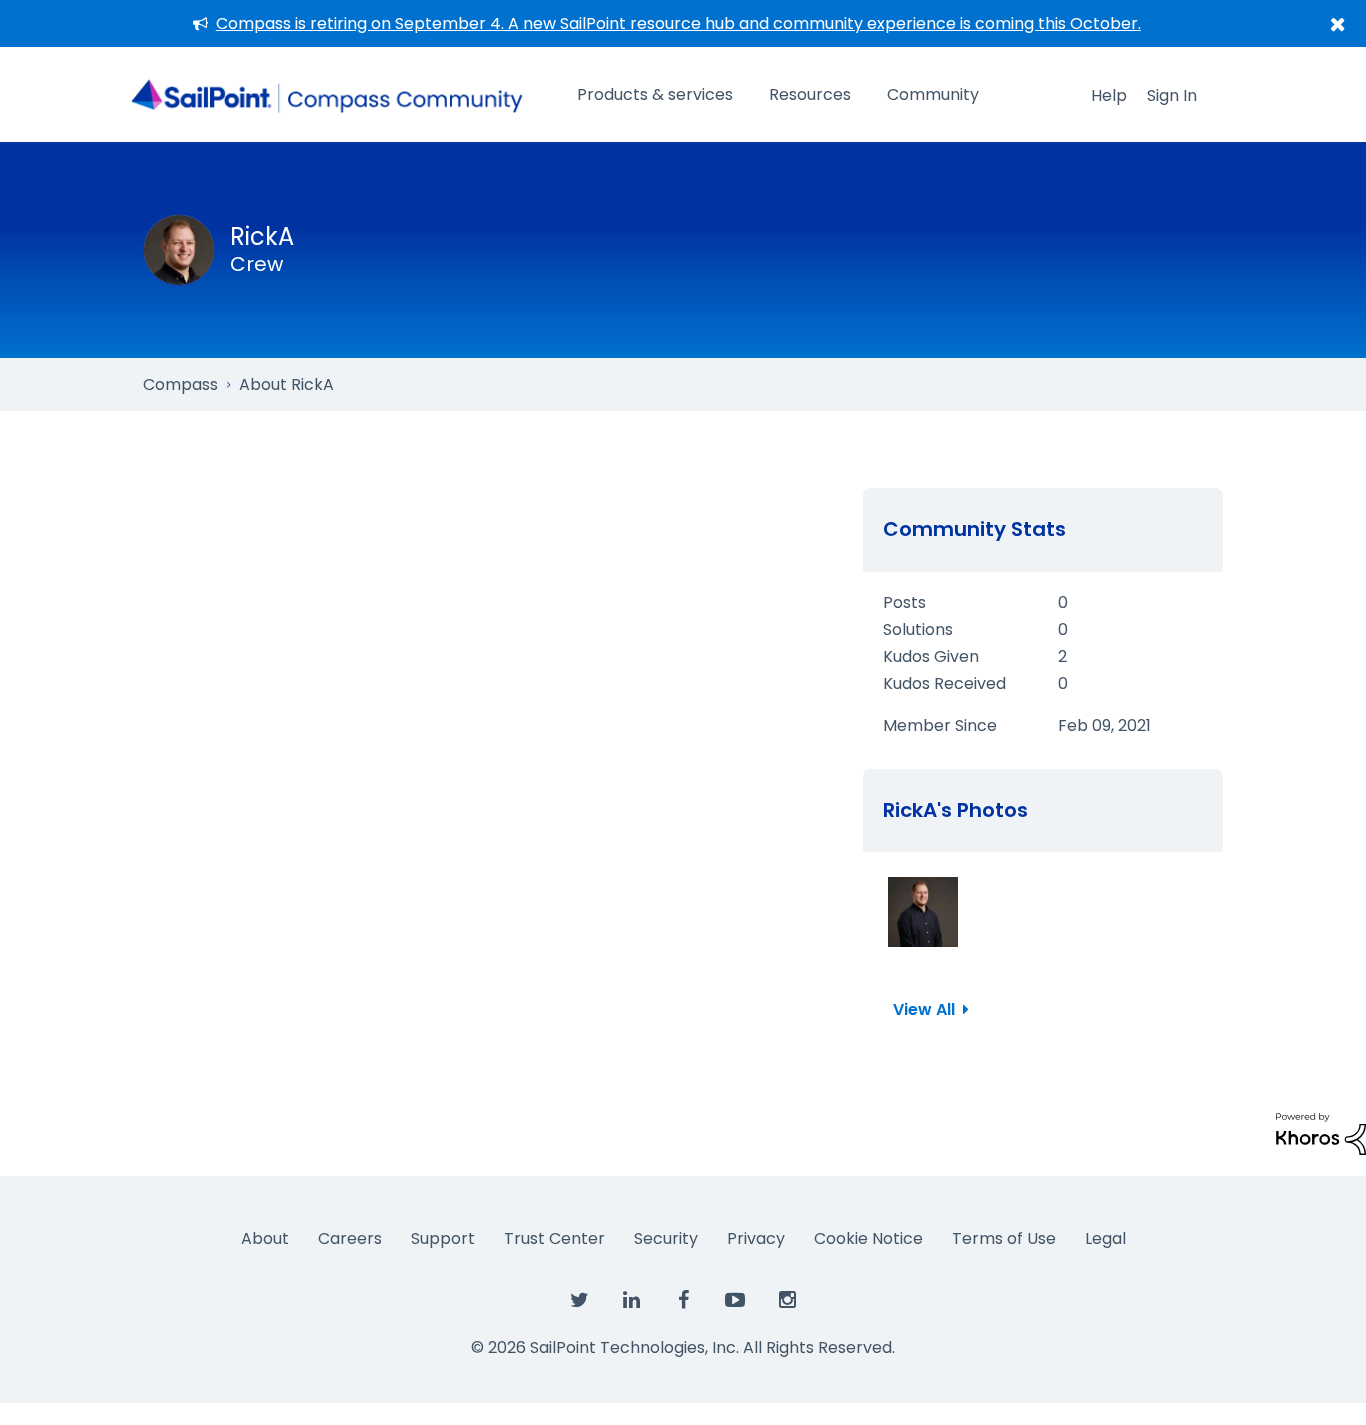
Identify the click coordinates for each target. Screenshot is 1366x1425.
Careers (350, 1238)
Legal (1105, 1238)
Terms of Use (1004, 1238)
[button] (923, 912)
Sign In (1172, 95)
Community (933, 94)
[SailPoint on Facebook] (683, 1301)
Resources (810, 94)
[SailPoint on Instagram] (787, 1301)
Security (666, 1238)
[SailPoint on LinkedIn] (631, 1301)
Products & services (655, 94)
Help (1109, 95)
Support (443, 1238)
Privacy (756, 1238)
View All (924, 1009)
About (265, 1238)
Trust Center (554, 1238)
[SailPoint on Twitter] (579, 1301)
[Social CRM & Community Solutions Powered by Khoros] (1321, 1132)
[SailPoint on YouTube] (735, 1301)
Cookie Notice (868, 1238)
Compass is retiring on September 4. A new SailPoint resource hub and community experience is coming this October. (678, 23)
